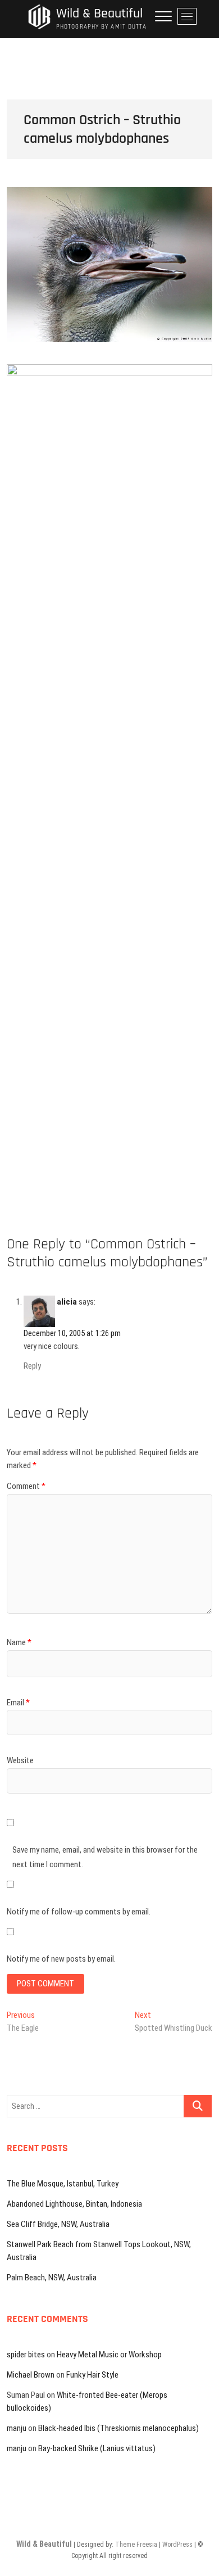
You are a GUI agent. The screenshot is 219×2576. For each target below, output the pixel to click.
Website (20, 1760)
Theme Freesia (136, 2545)
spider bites (26, 2355)
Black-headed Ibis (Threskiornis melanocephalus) (118, 2428)
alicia (67, 1302)
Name (19, 1642)
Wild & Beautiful (99, 14)
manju (17, 2428)
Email (18, 1703)
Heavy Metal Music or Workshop (109, 2355)
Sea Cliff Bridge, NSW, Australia (58, 2224)
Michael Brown (31, 2375)
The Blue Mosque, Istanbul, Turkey (63, 2184)
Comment (26, 1486)
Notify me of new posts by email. (61, 1959)
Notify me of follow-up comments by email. (79, 1912)
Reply (32, 1366)
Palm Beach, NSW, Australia (52, 2278)
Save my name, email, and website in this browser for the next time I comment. (105, 1857)
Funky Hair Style (92, 2375)
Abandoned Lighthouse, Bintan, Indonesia (74, 2204)
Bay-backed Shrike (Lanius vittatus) (97, 2448)
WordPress (177, 2545)
